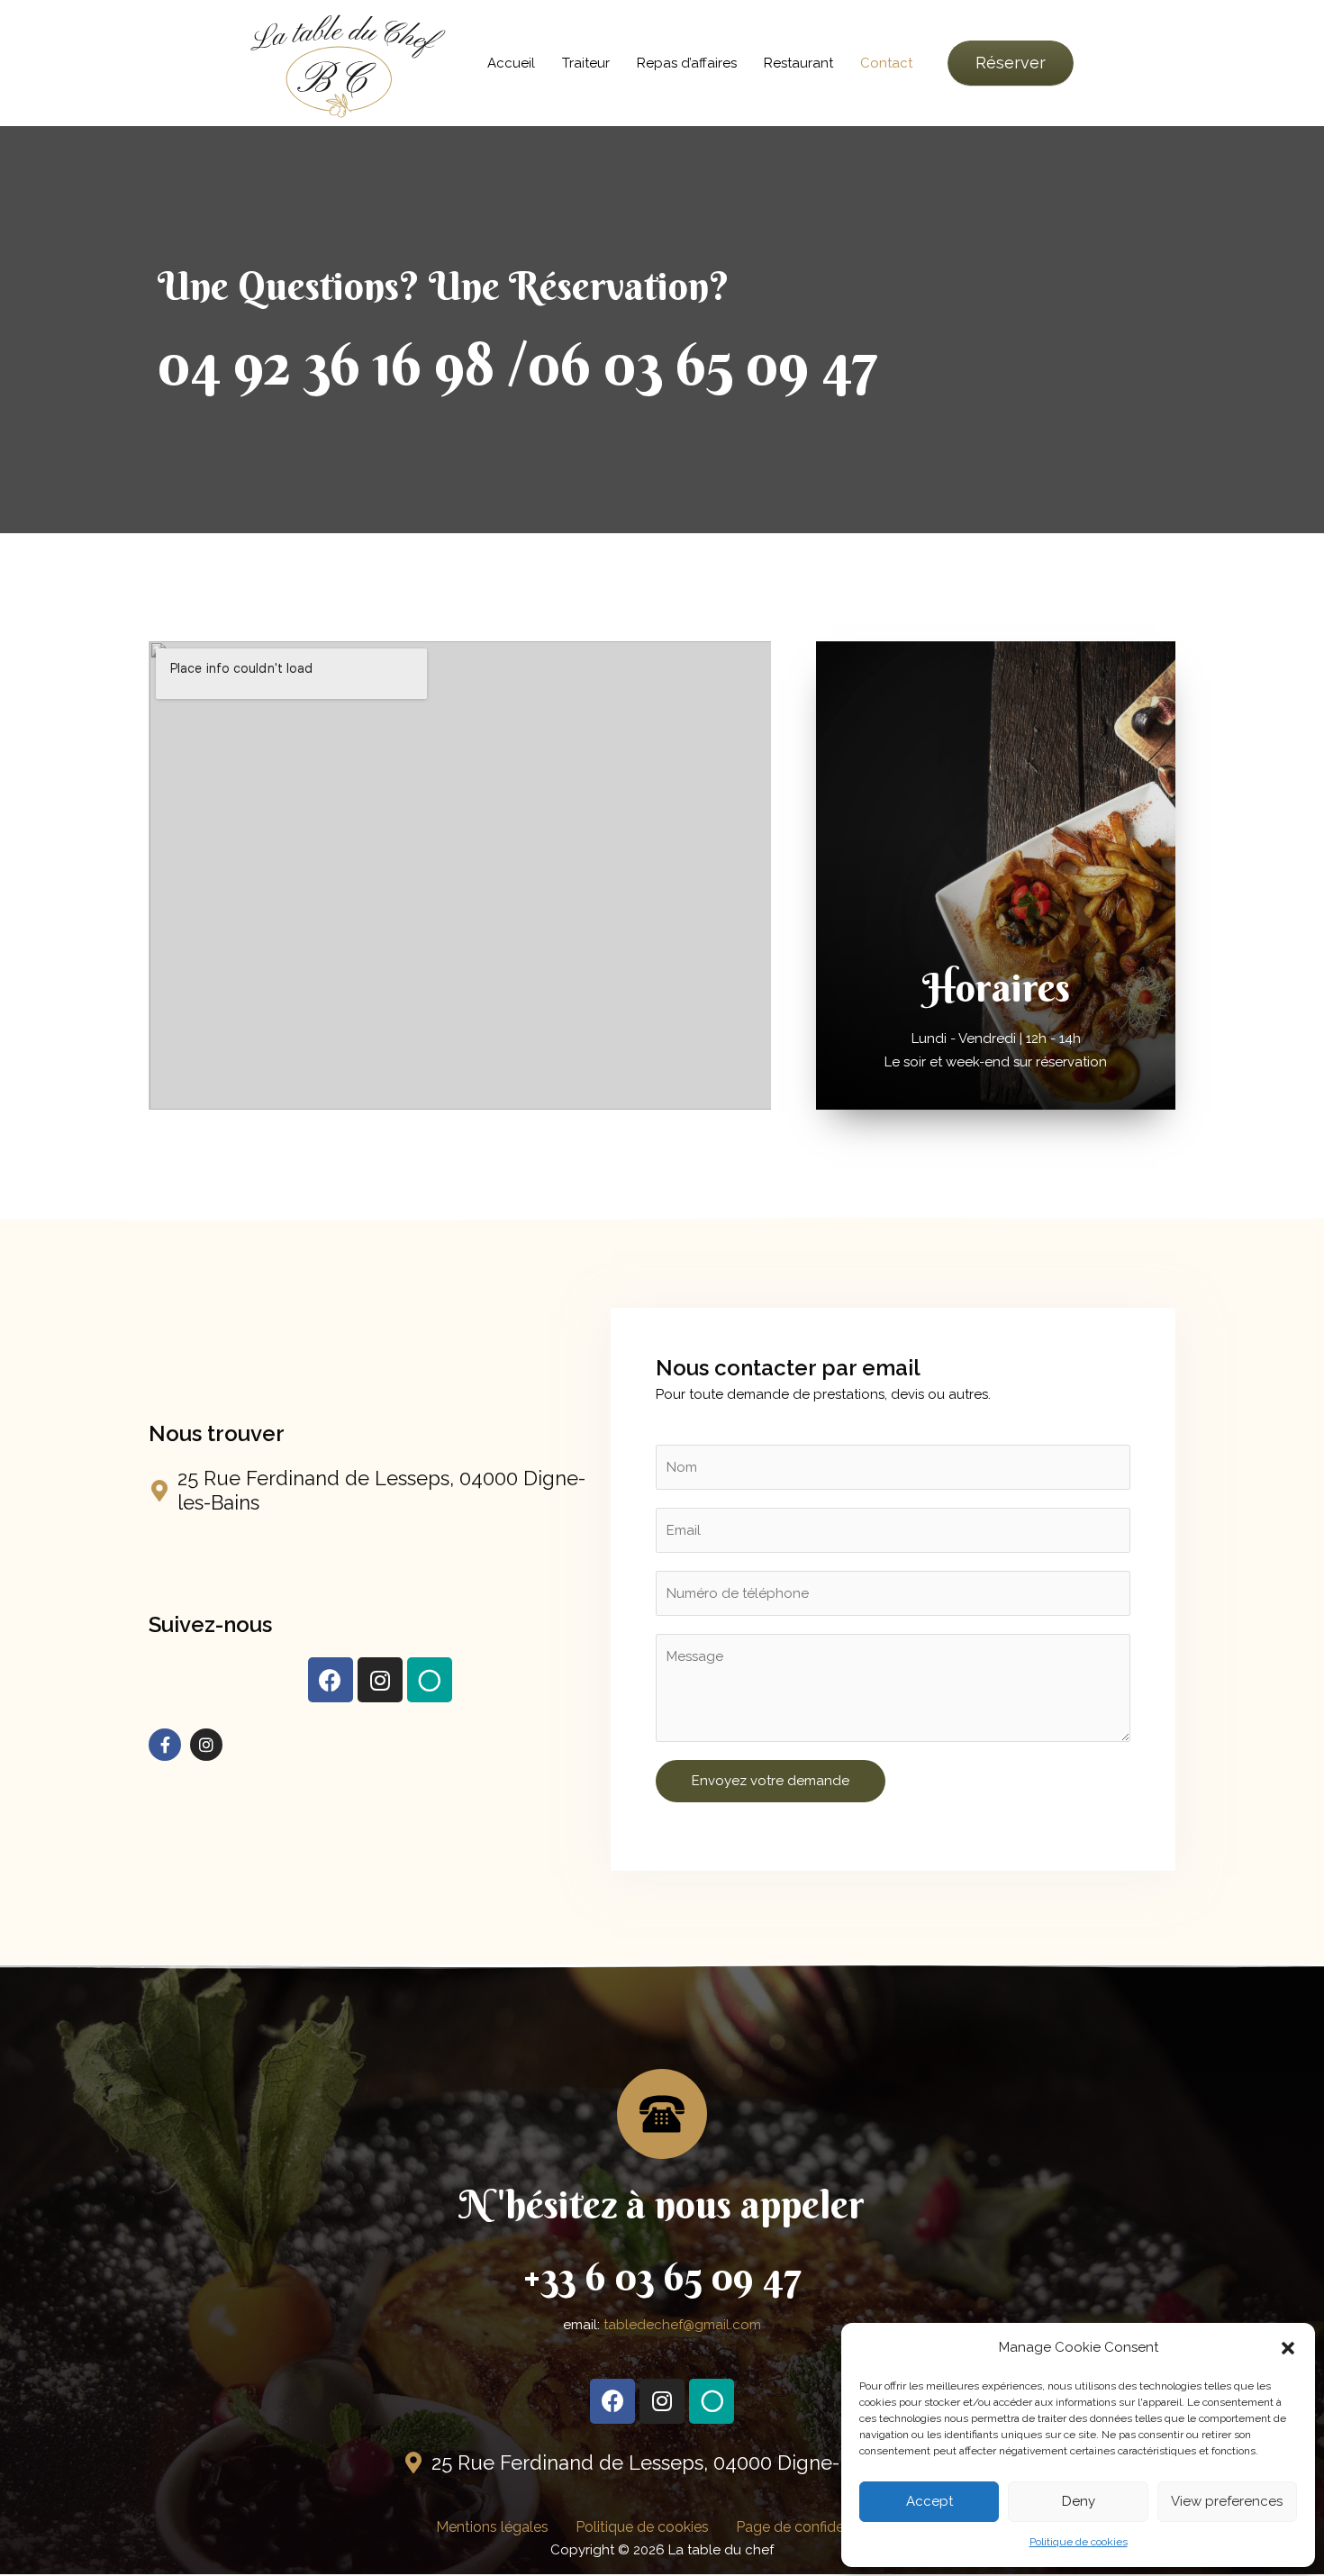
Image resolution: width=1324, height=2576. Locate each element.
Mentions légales (492, 2527)
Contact (886, 63)
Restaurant (798, 63)
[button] (1288, 2348)
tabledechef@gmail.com (682, 2325)
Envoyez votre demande (771, 1781)
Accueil (511, 63)
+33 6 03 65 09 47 (662, 2277)
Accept (930, 2501)
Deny (1079, 2501)
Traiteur (586, 63)
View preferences (1227, 2501)
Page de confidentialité (812, 2527)
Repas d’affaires (687, 63)
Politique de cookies (1079, 2542)
